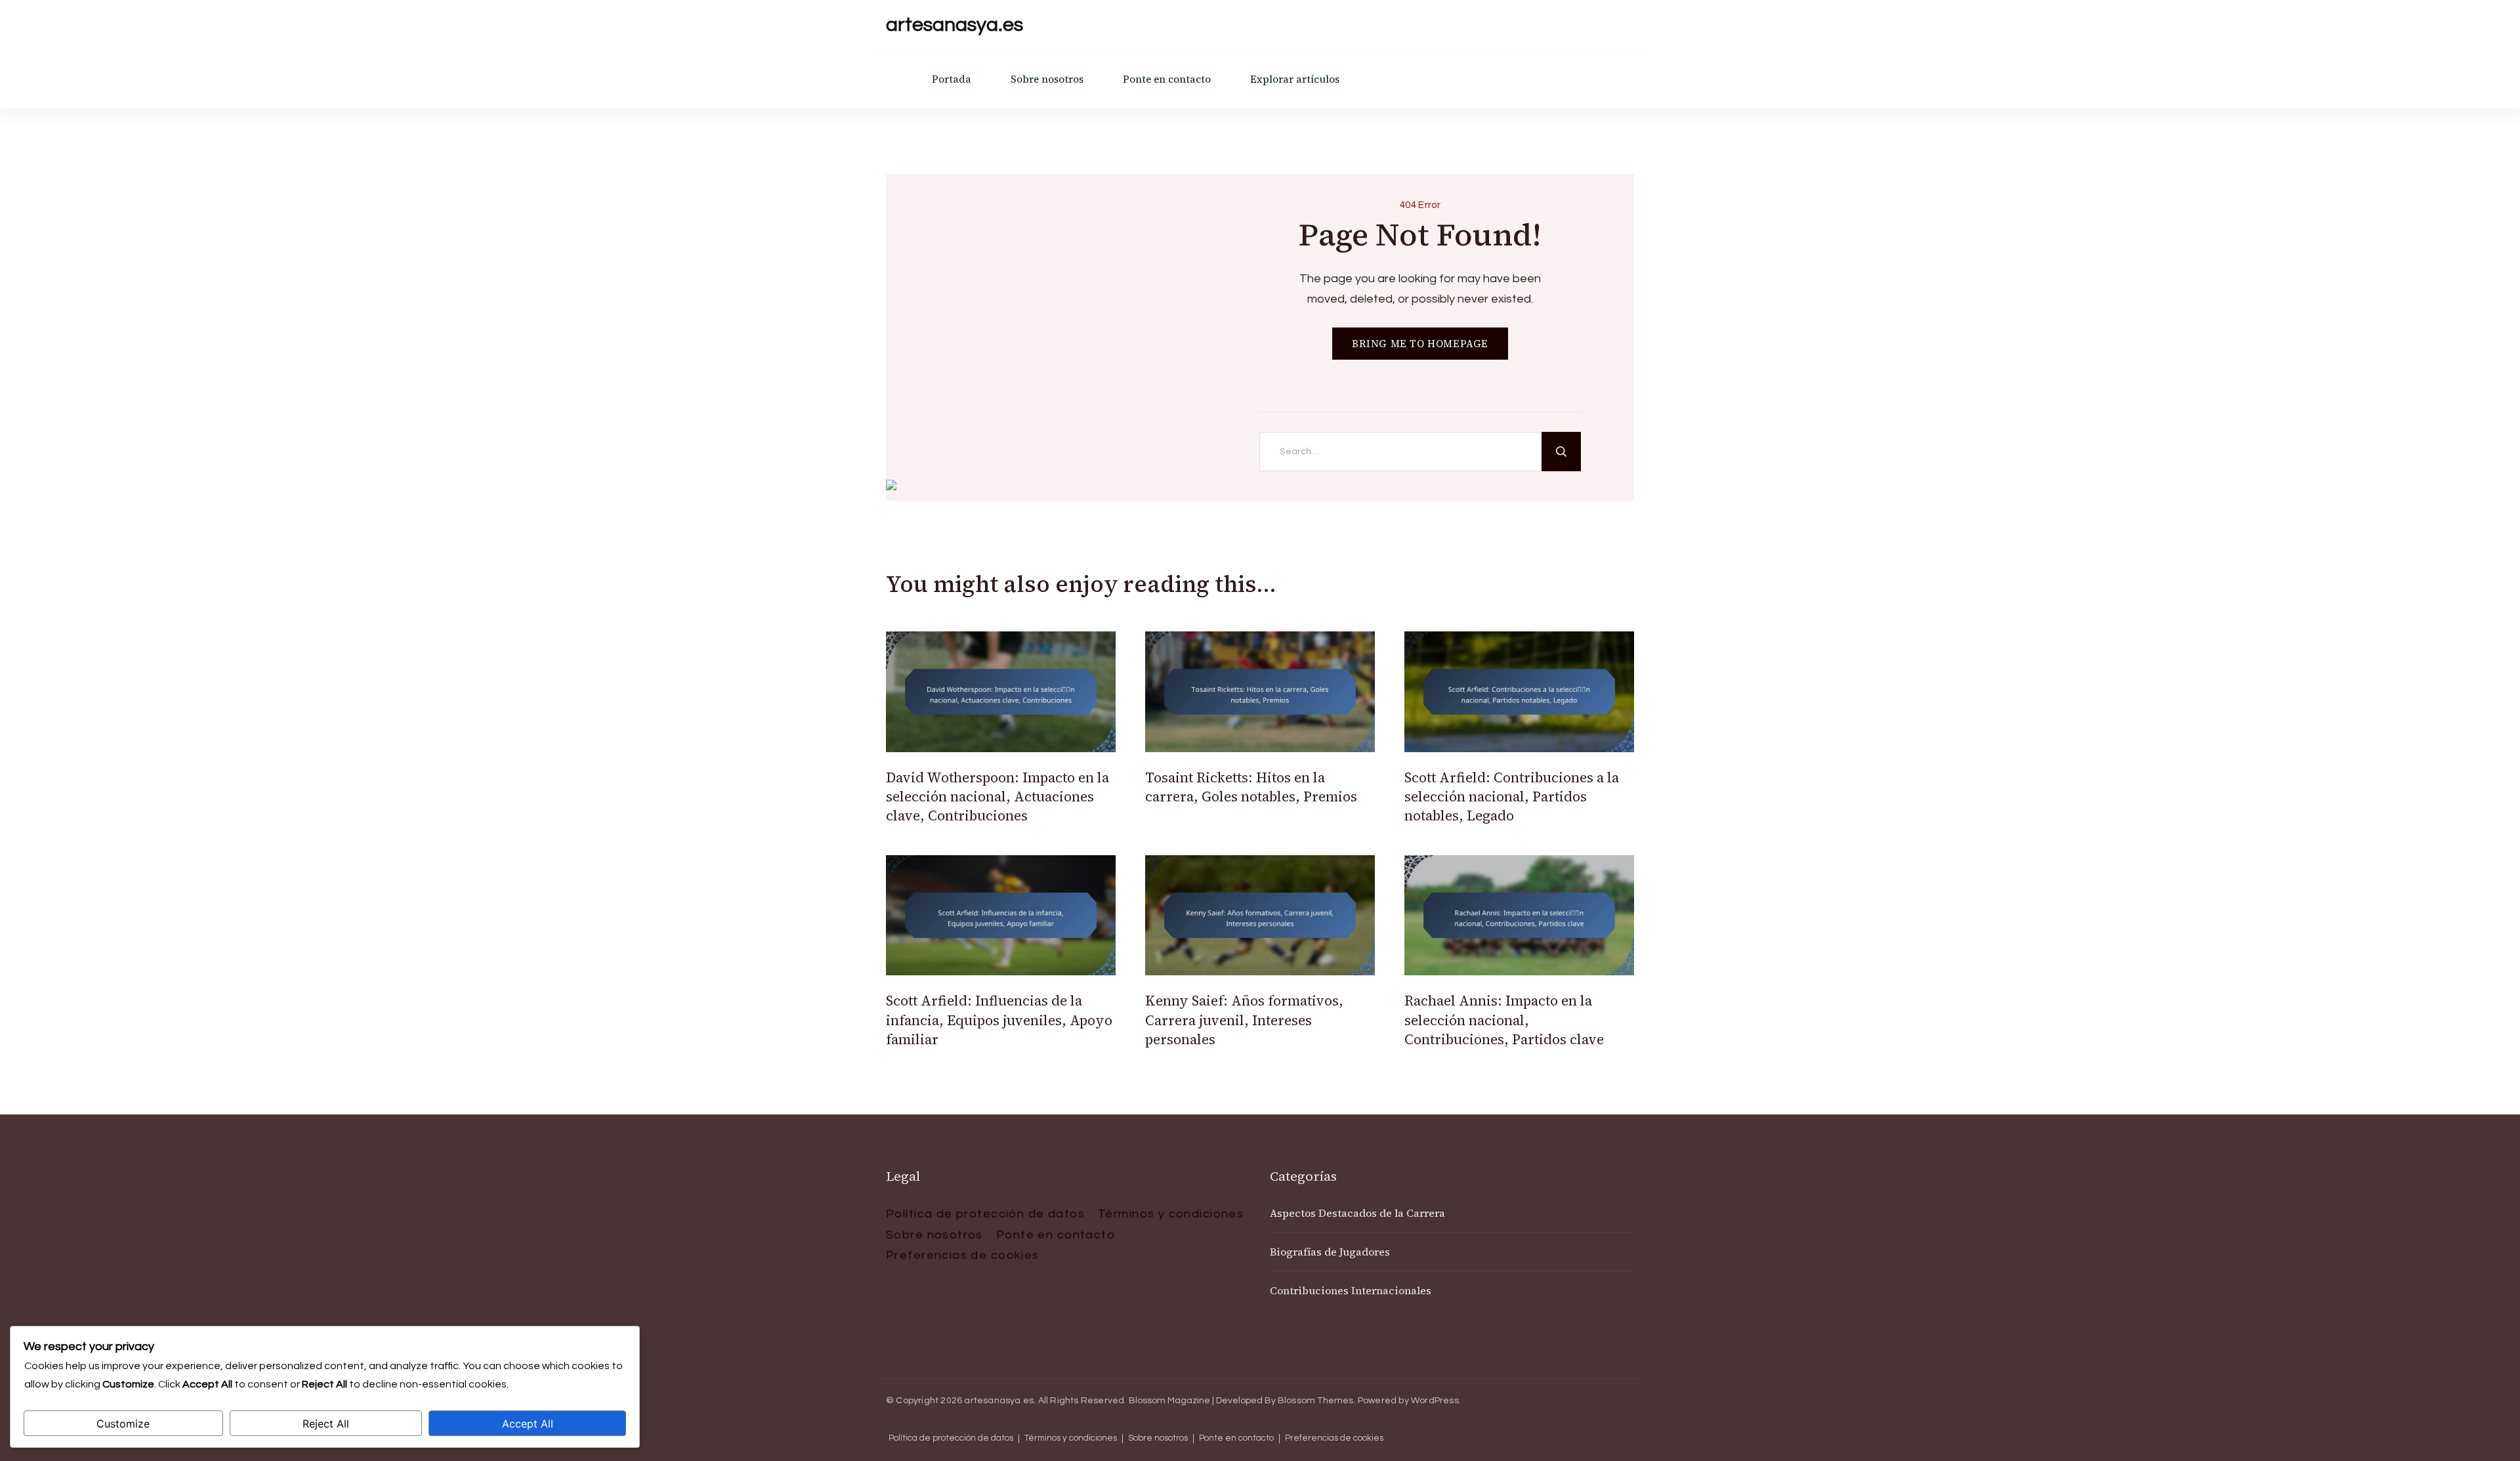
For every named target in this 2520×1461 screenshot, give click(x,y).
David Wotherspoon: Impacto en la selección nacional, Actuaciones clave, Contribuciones (997, 797)
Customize (123, 1424)
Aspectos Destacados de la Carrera (1357, 1213)
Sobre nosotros (1047, 79)
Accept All (528, 1424)
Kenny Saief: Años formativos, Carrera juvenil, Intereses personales (1244, 1020)
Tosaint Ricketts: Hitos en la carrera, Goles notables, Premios (1251, 787)
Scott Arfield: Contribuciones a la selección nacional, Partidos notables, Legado (1512, 797)
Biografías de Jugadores (1330, 1252)
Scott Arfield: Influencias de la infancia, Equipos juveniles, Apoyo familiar (999, 1020)
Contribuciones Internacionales (1351, 1290)
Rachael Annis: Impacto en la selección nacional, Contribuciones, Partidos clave (1504, 1020)
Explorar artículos (1295, 79)
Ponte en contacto (1167, 79)
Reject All (326, 1424)
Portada (952, 79)
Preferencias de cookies (963, 1255)
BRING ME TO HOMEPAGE (1420, 344)
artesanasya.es (955, 25)
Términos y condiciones (1171, 1214)
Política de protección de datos (985, 1214)
